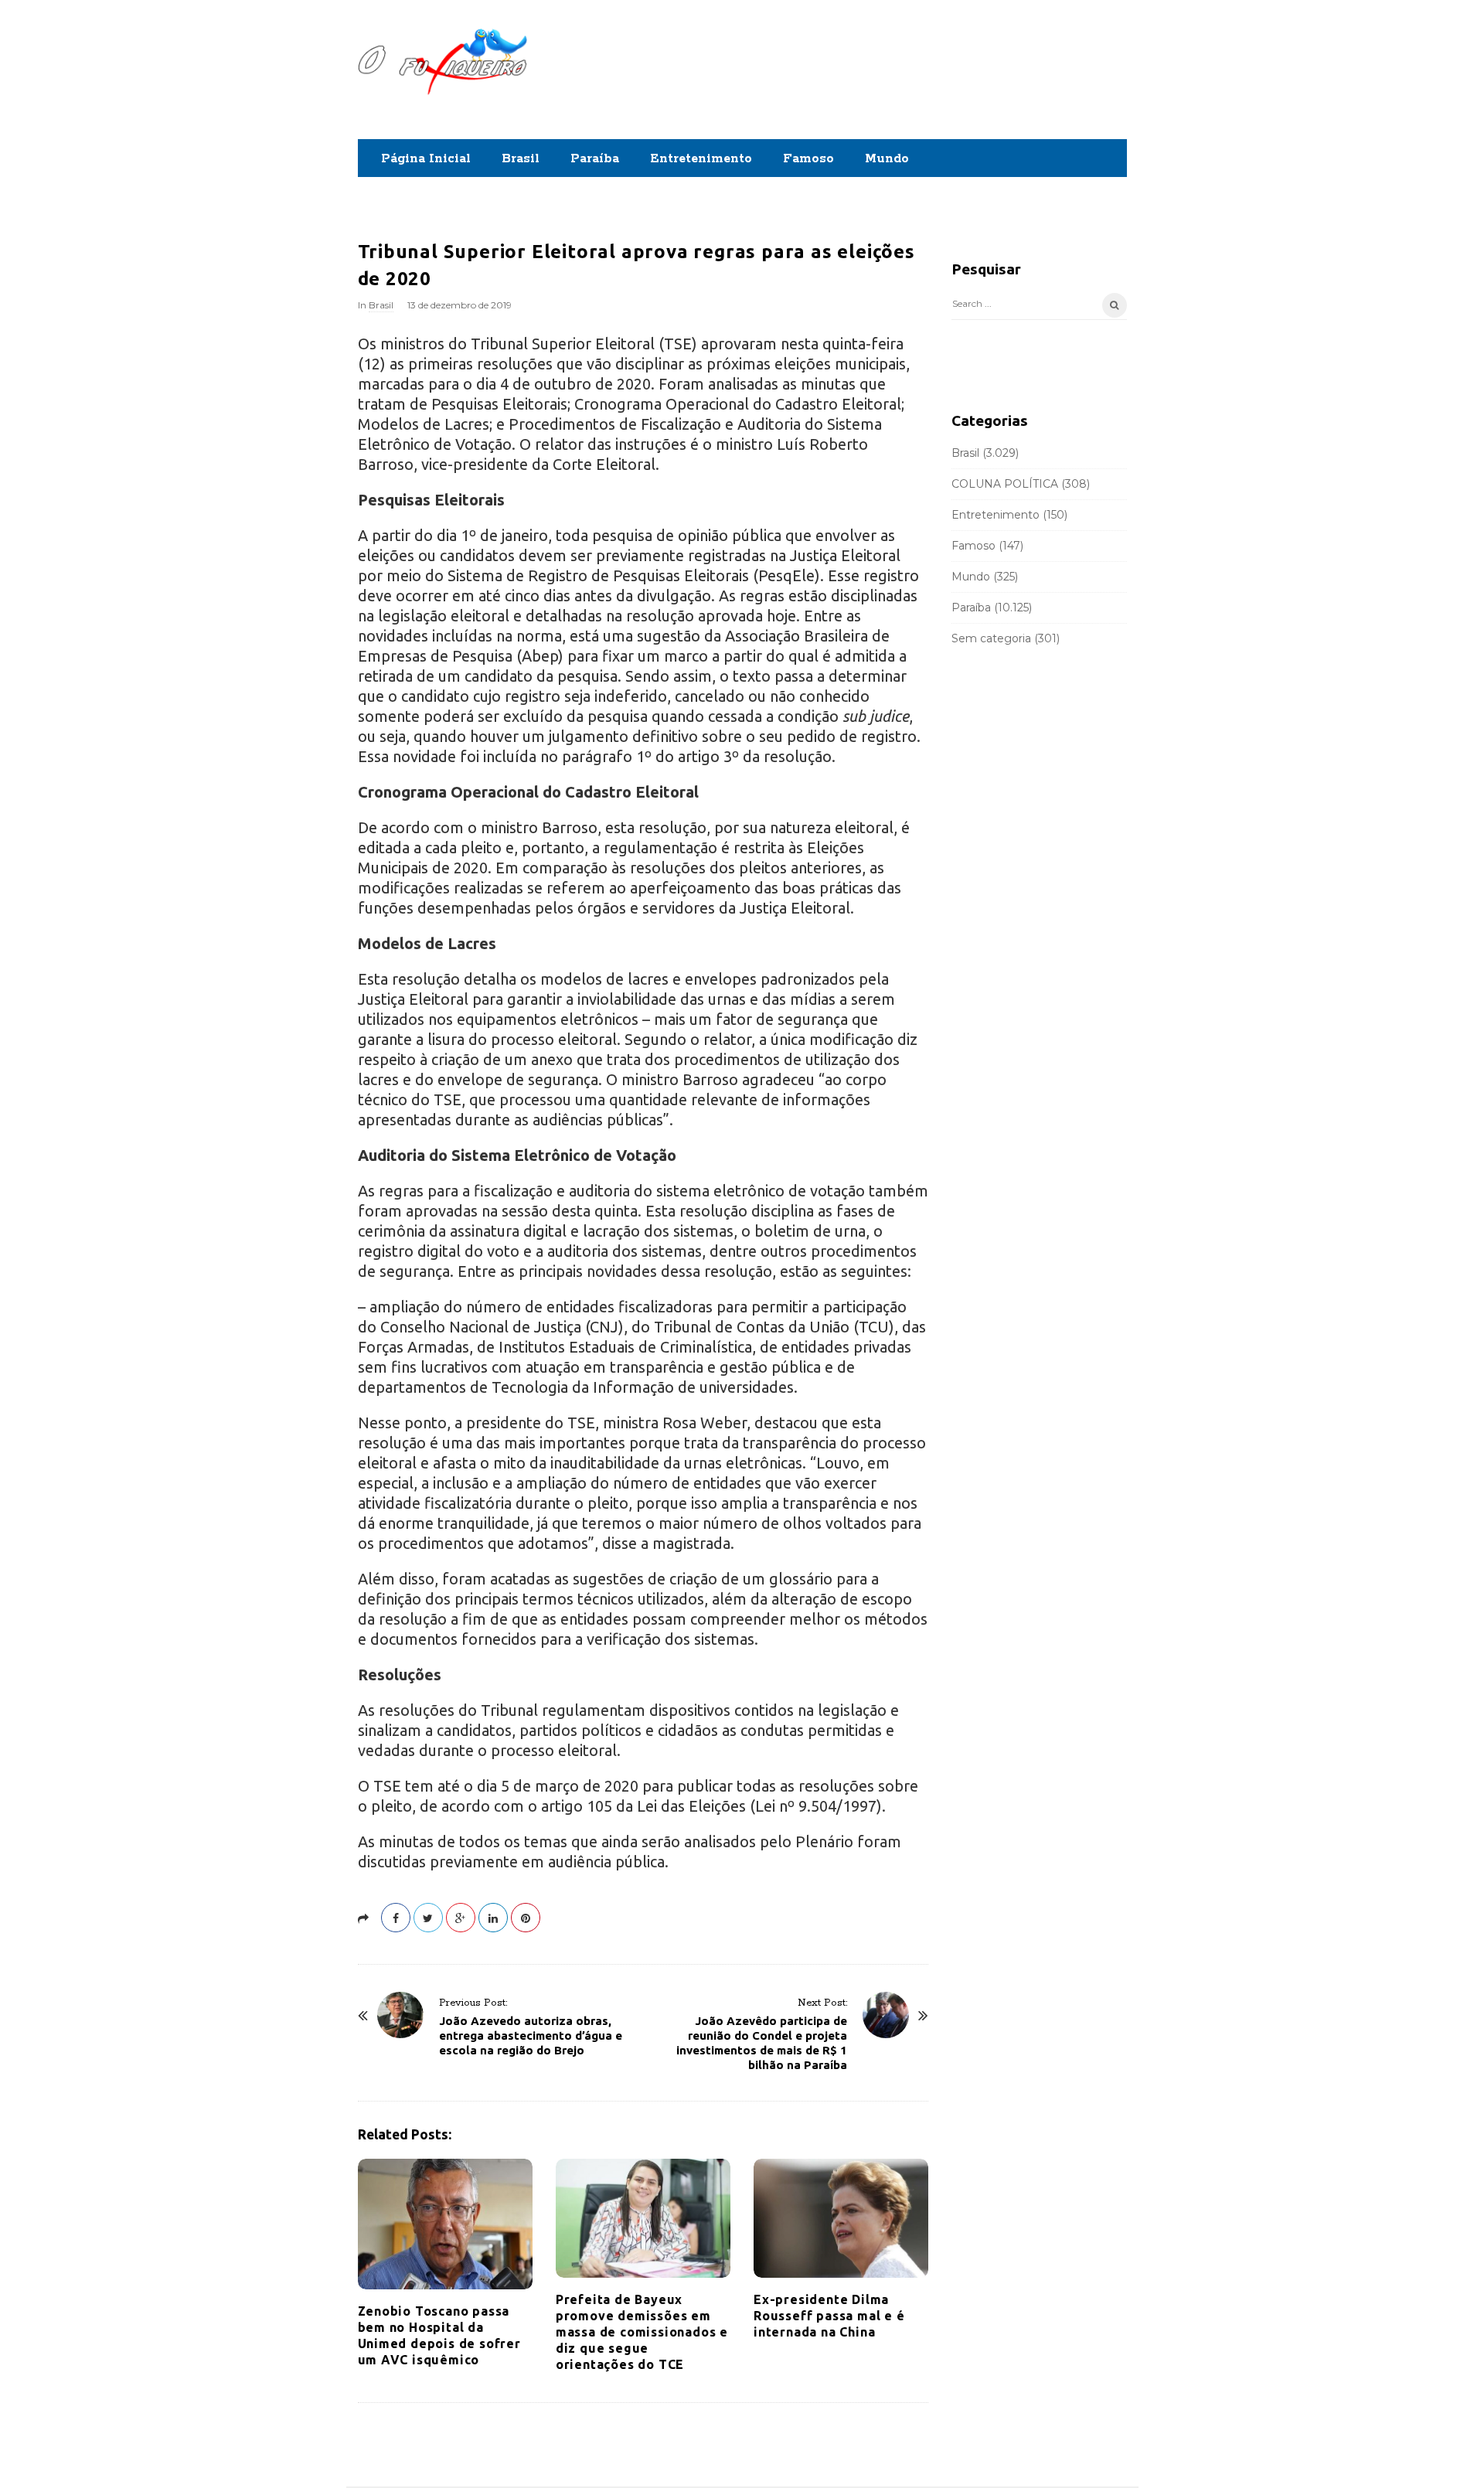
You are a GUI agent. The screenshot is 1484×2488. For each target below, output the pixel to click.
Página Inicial (426, 159)
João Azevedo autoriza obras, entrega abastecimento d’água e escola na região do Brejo (531, 2035)
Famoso (808, 159)
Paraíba (595, 159)
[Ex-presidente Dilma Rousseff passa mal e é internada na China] (841, 2218)
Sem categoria (991, 638)
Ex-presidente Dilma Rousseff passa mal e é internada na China (829, 2316)
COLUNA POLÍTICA (1005, 484)
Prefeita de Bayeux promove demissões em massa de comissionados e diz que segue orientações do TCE (642, 2332)
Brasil (521, 159)
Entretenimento (701, 159)
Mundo (887, 159)
